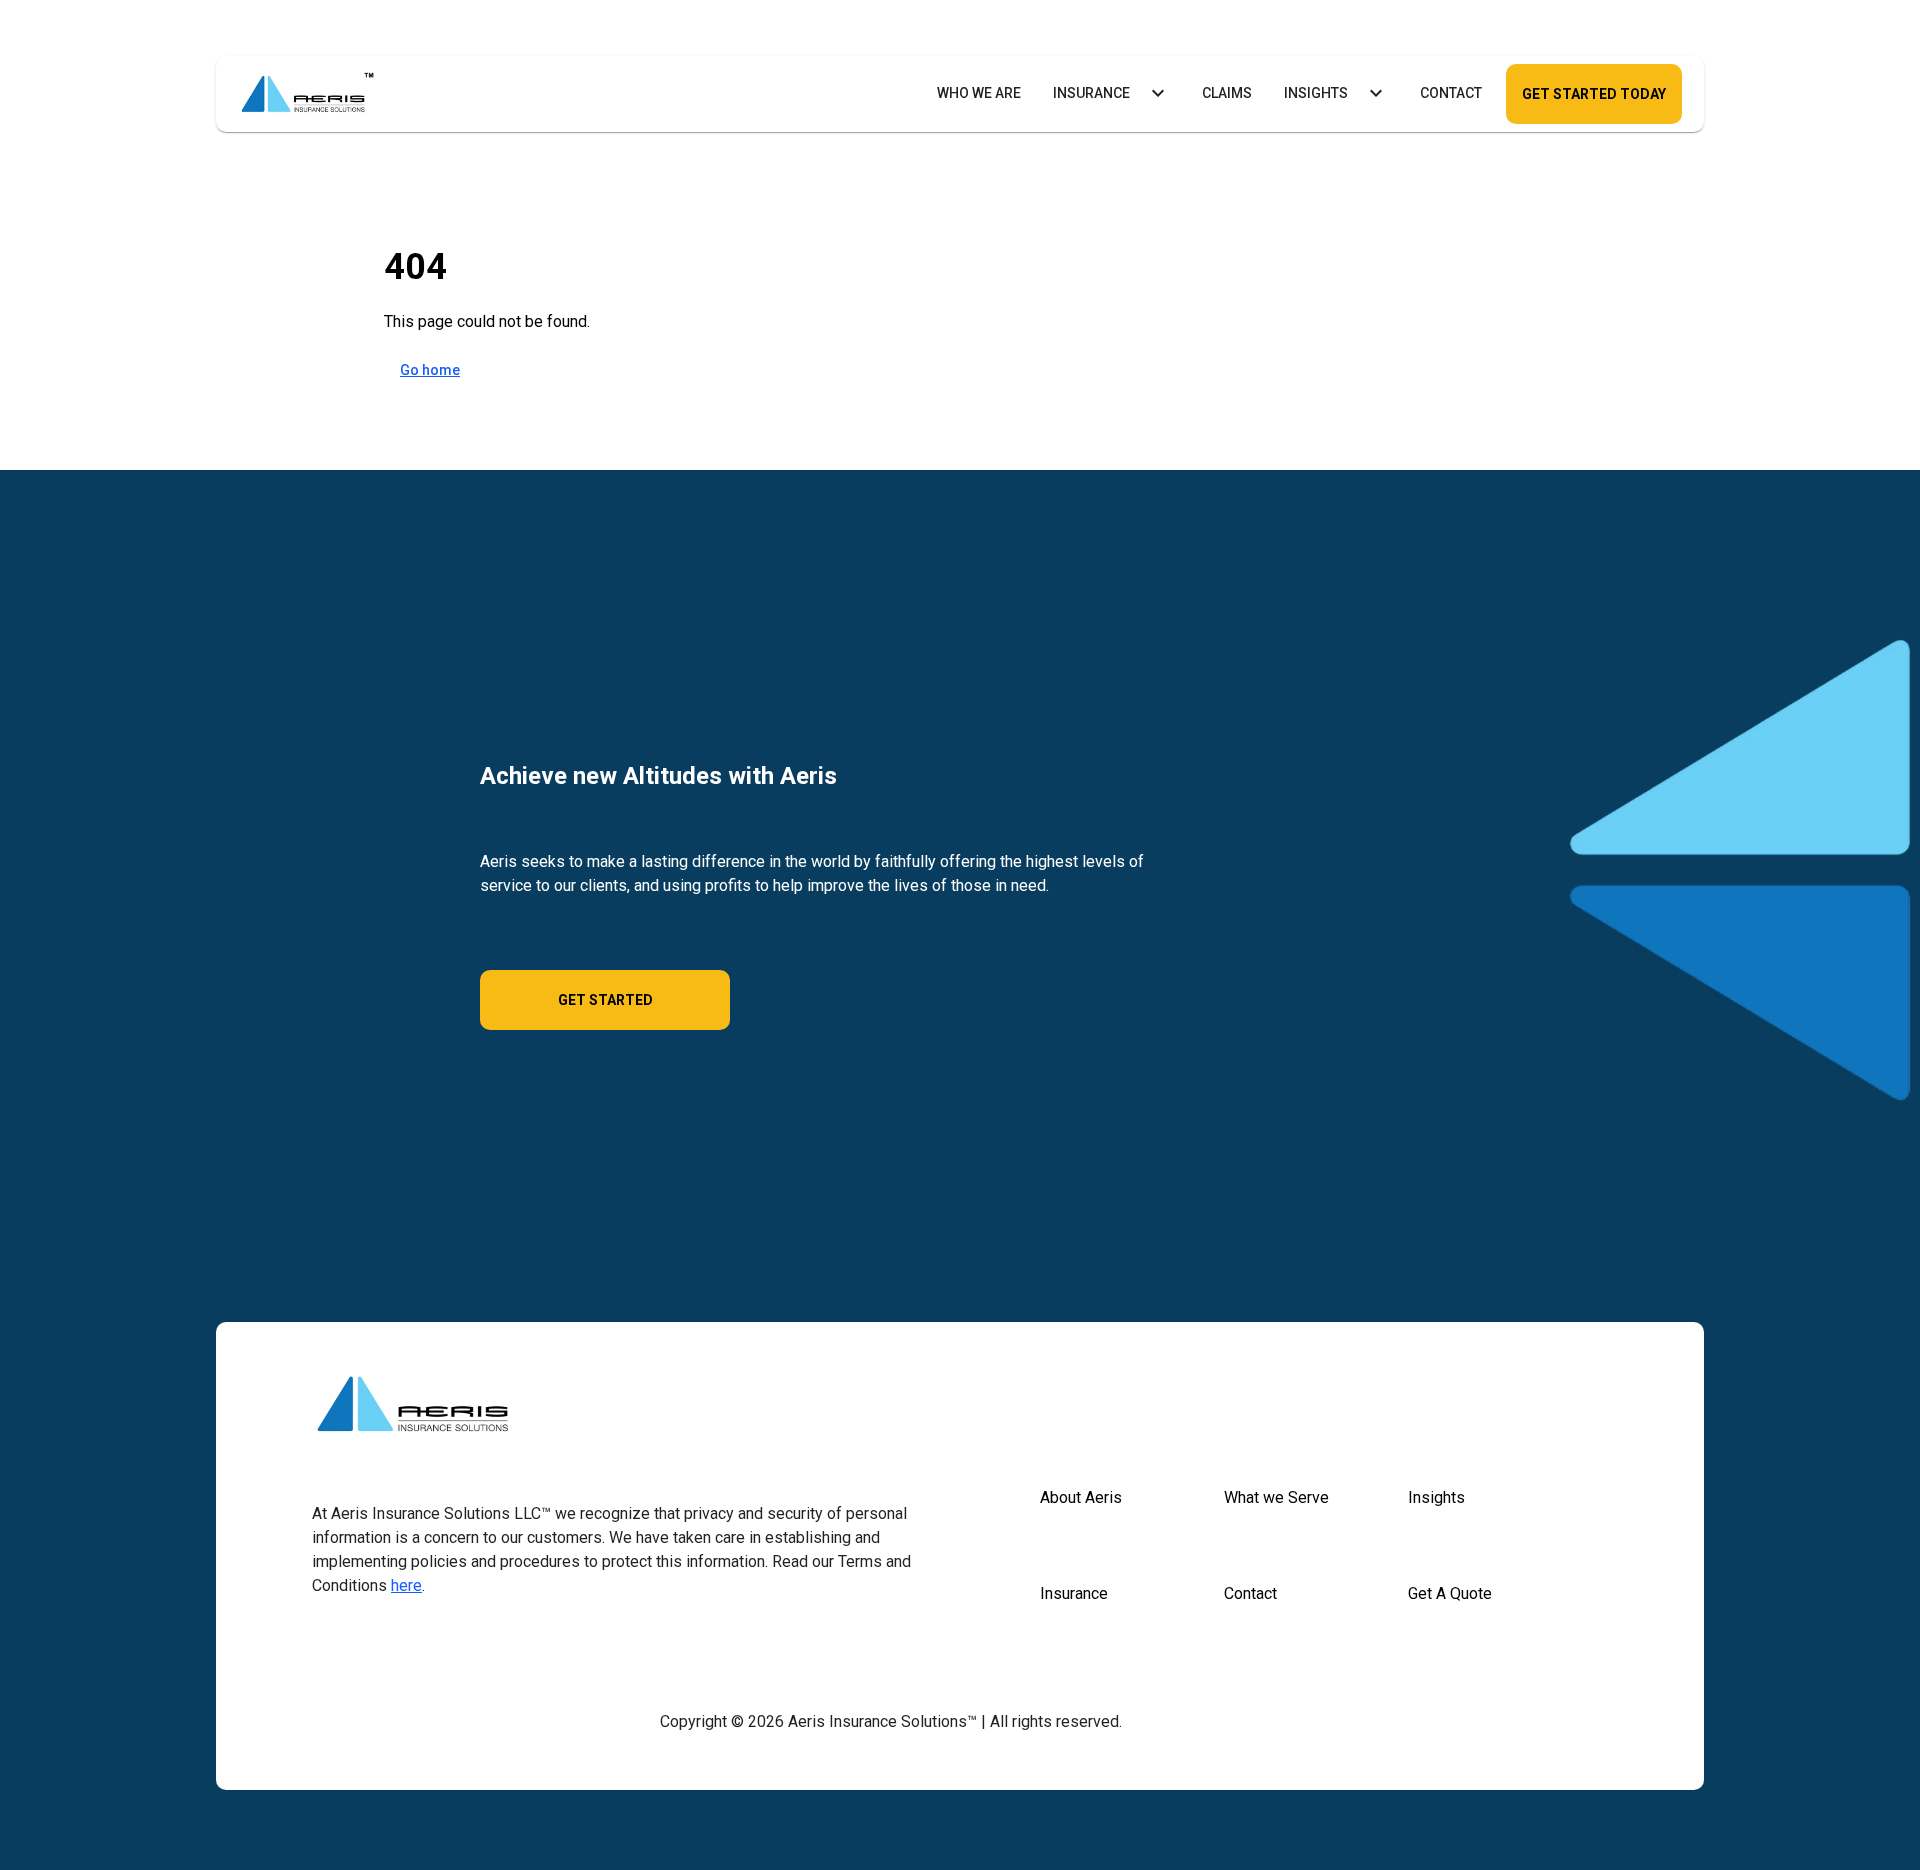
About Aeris (1081, 1497)
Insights (1316, 93)
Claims (1227, 93)
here (406, 1585)
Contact (1451, 93)
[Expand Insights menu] (1376, 93)
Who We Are (979, 93)
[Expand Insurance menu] (1158, 93)
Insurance (1091, 93)
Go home (430, 370)
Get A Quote (1450, 1593)
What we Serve (1276, 1497)
